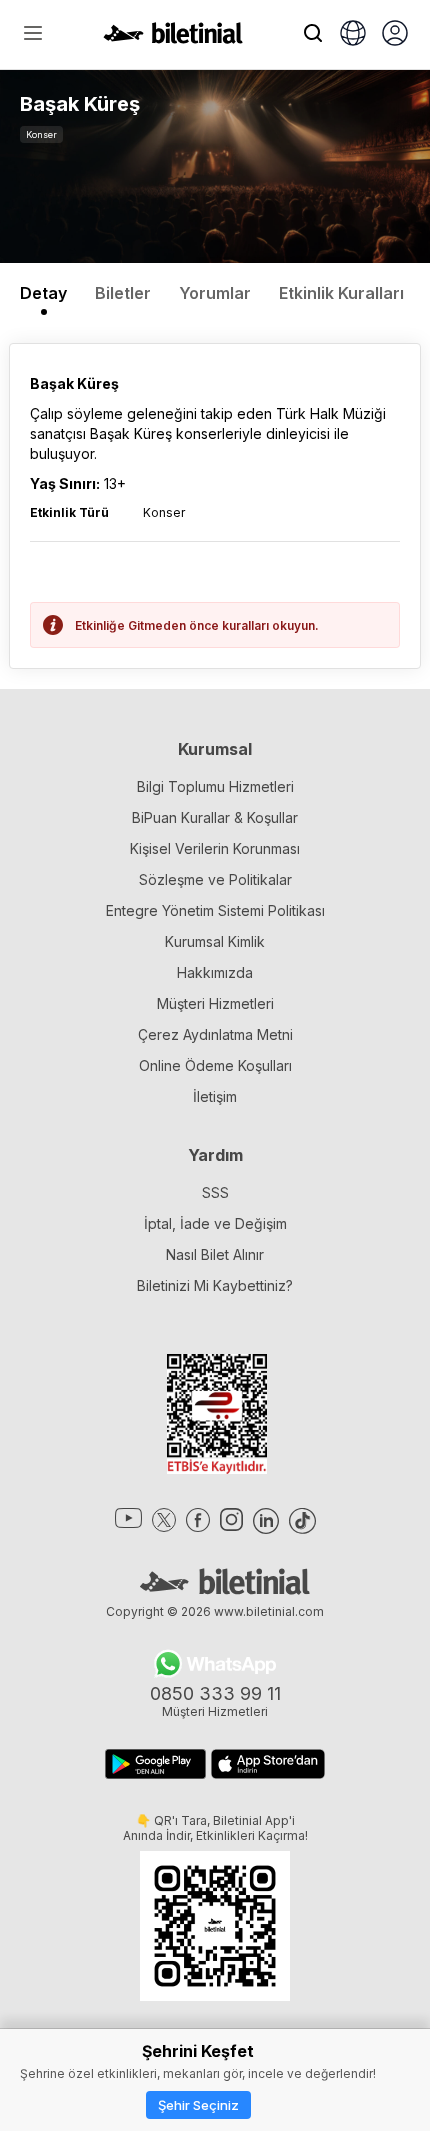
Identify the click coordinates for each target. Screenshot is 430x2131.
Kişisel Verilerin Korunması (215, 848)
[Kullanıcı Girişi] (395, 35)
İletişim (215, 1096)
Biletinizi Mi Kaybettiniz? (215, 1285)
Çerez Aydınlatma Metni (215, 1034)
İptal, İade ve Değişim (215, 1223)
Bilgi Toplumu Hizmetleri (215, 786)
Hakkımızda (215, 972)
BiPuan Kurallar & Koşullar (215, 817)
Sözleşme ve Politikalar (215, 879)
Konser (41, 134)
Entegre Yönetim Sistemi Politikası (215, 910)
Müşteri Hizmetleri (215, 1003)
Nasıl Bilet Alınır (215, 1254)
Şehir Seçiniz (198, 2105)
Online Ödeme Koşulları (215, 1065)
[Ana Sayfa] (173, 38)
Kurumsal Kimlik (215, 941)
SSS (215, 1192)
